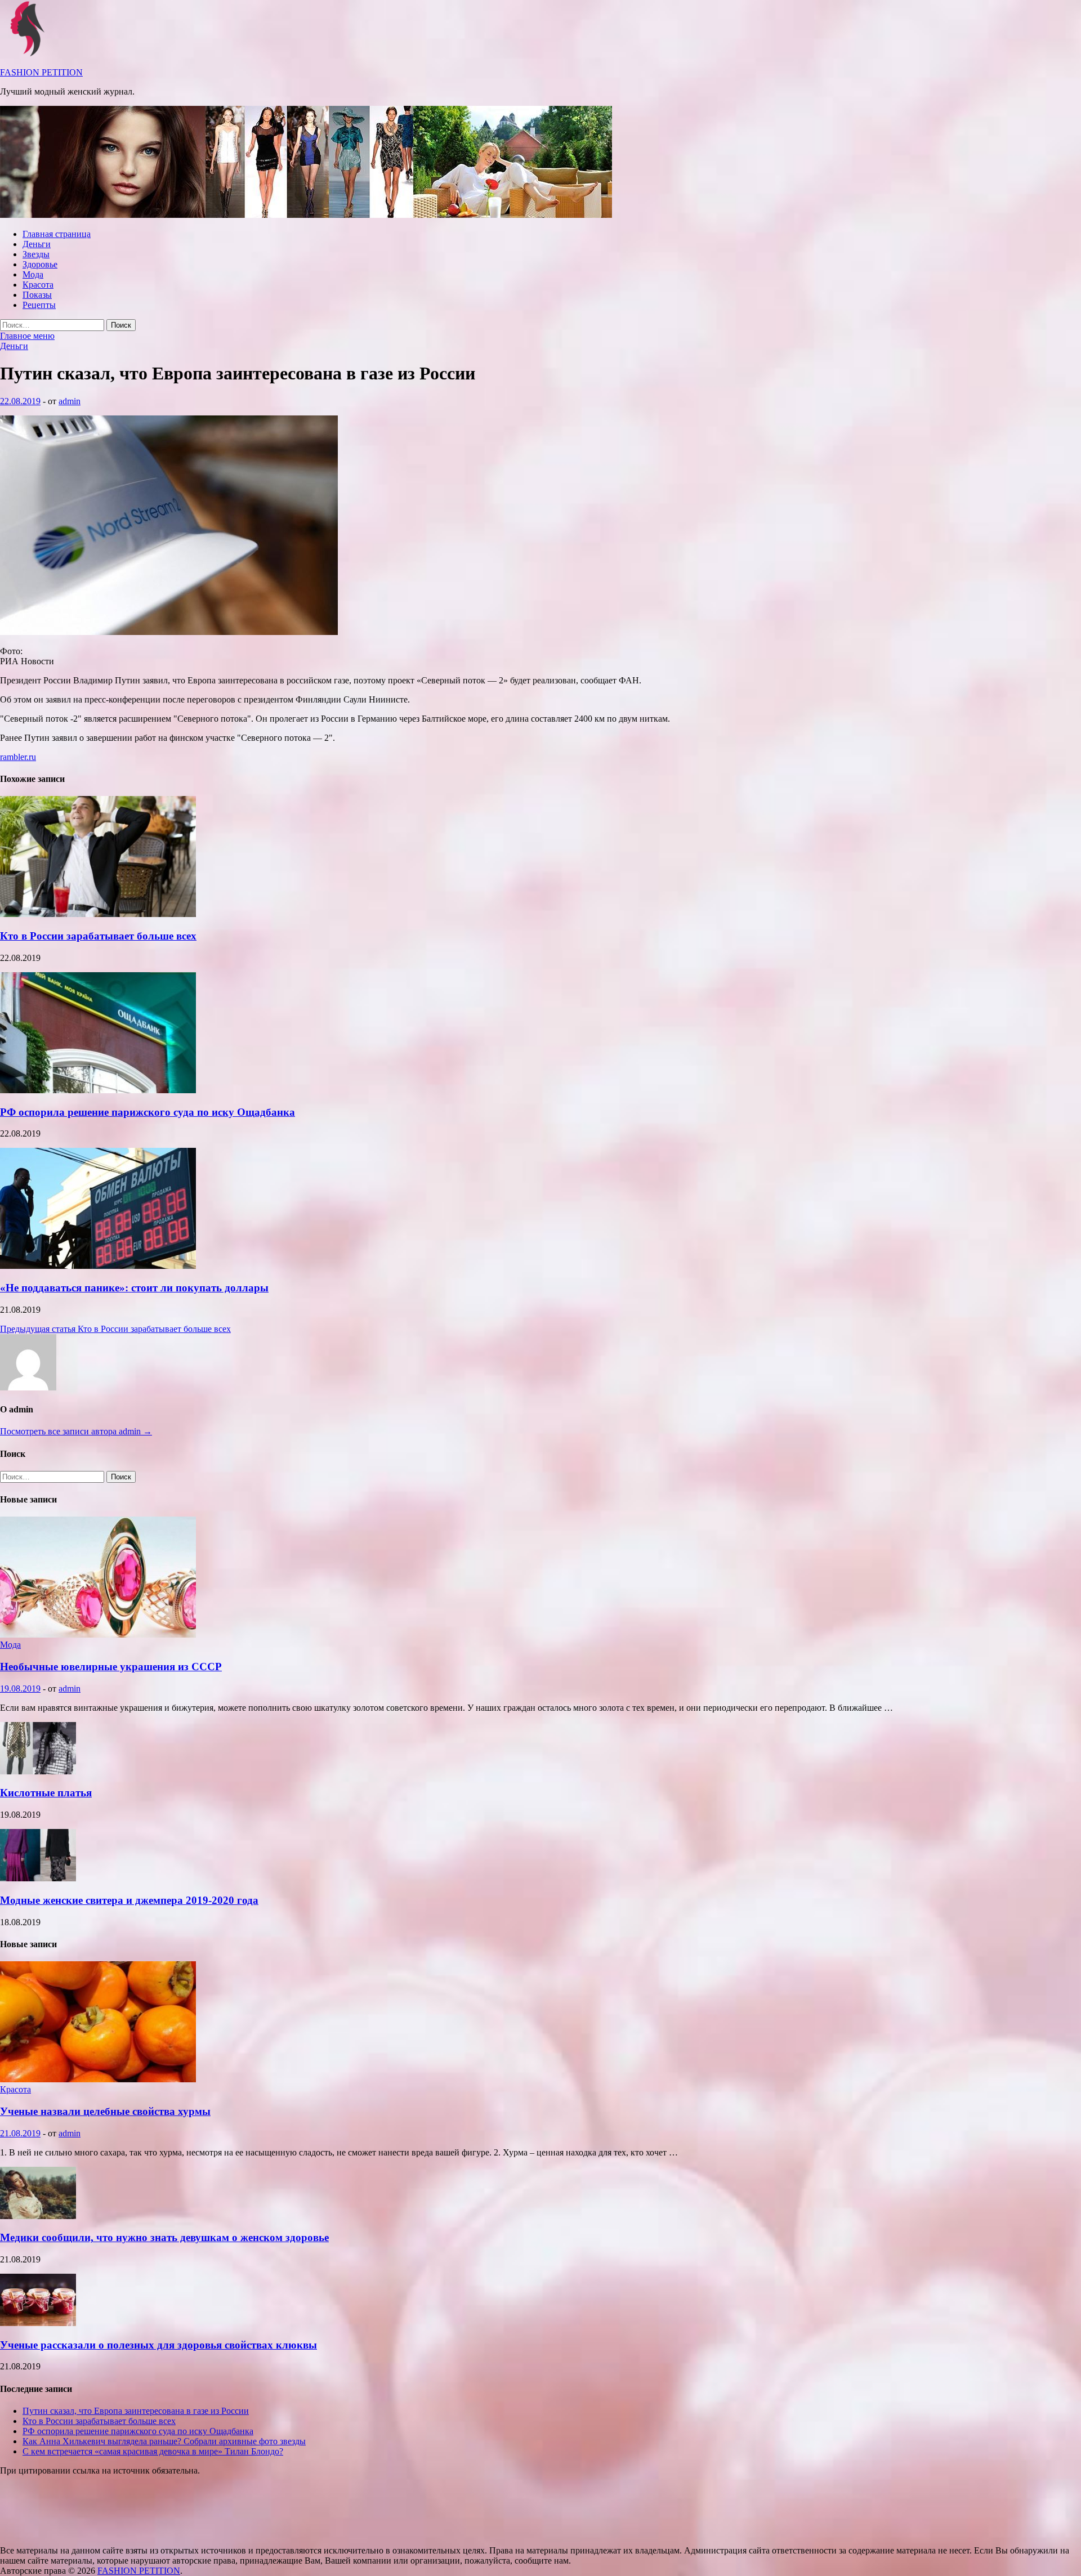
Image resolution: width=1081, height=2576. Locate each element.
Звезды (36, 254)
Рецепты (39, 305)
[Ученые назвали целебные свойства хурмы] (98, 2079)
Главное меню (27, 336)
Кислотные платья (46, 1793)
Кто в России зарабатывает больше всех (98, 936)
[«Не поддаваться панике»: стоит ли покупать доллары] (98, 1266)
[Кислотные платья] (38, 1771)
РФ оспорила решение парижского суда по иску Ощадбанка (148, 1112)
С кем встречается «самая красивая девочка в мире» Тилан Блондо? (153, 2451)
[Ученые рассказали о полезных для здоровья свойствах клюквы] (38, 2323)
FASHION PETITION (41, 72)
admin (70, 401)
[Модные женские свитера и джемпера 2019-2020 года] (38, 1878)
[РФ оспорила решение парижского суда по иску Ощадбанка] (98, 1090)
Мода (33, 274)
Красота (38, 285)
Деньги (37, 244)
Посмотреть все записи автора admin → (76, 1431)
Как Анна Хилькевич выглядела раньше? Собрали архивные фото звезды (164, 2441)
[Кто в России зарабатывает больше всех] (98, 914)
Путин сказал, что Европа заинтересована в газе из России (136, 2411)
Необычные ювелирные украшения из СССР (111, 1667)
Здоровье (40, 264)
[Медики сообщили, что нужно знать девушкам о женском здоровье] (38, 2216)
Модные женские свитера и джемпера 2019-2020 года (129, 1900)
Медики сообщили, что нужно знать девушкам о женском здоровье (164, 2237)
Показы (37, 295)
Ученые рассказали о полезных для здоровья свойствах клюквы (158, 2345)
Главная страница (57, 234)
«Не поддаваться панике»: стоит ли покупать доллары (134, 1288)
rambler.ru (18, 757)
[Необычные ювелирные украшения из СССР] (98, 1634)
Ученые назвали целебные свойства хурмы (105, 2111)
